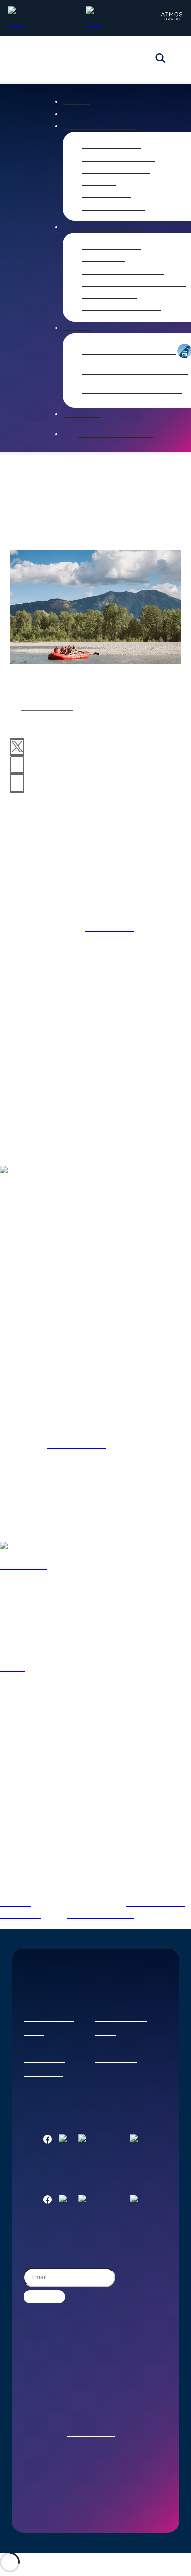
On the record (114, 207)
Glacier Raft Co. (76, 1446)
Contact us (39, 2006)
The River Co (23, 1567)
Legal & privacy (44, 2061)
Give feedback (43, 2074)
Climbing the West (100, 1916)
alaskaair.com (109, 929)
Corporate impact (49, 2019)
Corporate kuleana (121, 2019)
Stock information (123, 271)
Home (76, 101)
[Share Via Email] (17, 783)
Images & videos (119, 158)
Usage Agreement (91, 2435)
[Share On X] (17, 747)
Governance (109, 295)
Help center (39, 2047)
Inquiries (82, 414)
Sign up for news (116, 434)
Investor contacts (122, 307)
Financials (104, 258)
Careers (34, 2033)
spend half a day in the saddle (54, 1516)
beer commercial (86, 1638)
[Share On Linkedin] (17, 765)
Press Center (111, 145)
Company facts (116, 170)
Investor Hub (111, 246)
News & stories (96, 114)
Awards (99, 182)
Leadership (107, 194)
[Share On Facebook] (17, 731)
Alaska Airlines (47, 708)
